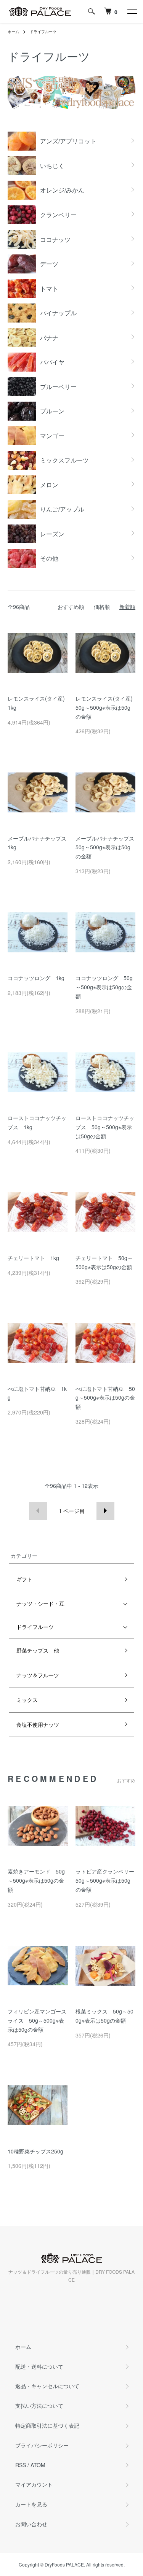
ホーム (13, 32)
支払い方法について (39, 2406)
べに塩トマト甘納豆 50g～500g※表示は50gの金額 (105, 1398)
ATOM (38, 2465)
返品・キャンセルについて (47, 2386)
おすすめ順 (71, 607)
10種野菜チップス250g (35, 2151)
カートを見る (31, 2504)
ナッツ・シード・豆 (40, 1603)
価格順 (102, 607)
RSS (21, 2465)
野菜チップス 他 (38, 1650)
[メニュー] (132, 11)
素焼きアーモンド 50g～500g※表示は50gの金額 (36, 1880)
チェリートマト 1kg (33, 1258)
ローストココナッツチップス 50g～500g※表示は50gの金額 (105, 1127)
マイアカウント (34, 2484)
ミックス (27, 1700)
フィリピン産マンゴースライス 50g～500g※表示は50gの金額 (37, 2020)
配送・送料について (39, 2366)
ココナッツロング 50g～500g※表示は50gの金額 (104, 987)
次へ (105, 1511)
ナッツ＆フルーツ (38, 1675)
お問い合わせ (31, 2524)
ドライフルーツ (43, 32)
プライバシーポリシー (42, 2445)
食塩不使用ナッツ (38, 1724)
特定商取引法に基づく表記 (47, 2425)
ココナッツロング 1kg (36, 978)
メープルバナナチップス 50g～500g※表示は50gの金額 (108, 847)
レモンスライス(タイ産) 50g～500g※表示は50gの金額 (107, 707)
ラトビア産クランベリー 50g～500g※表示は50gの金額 (108, 1880)
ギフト (24, 1579)
